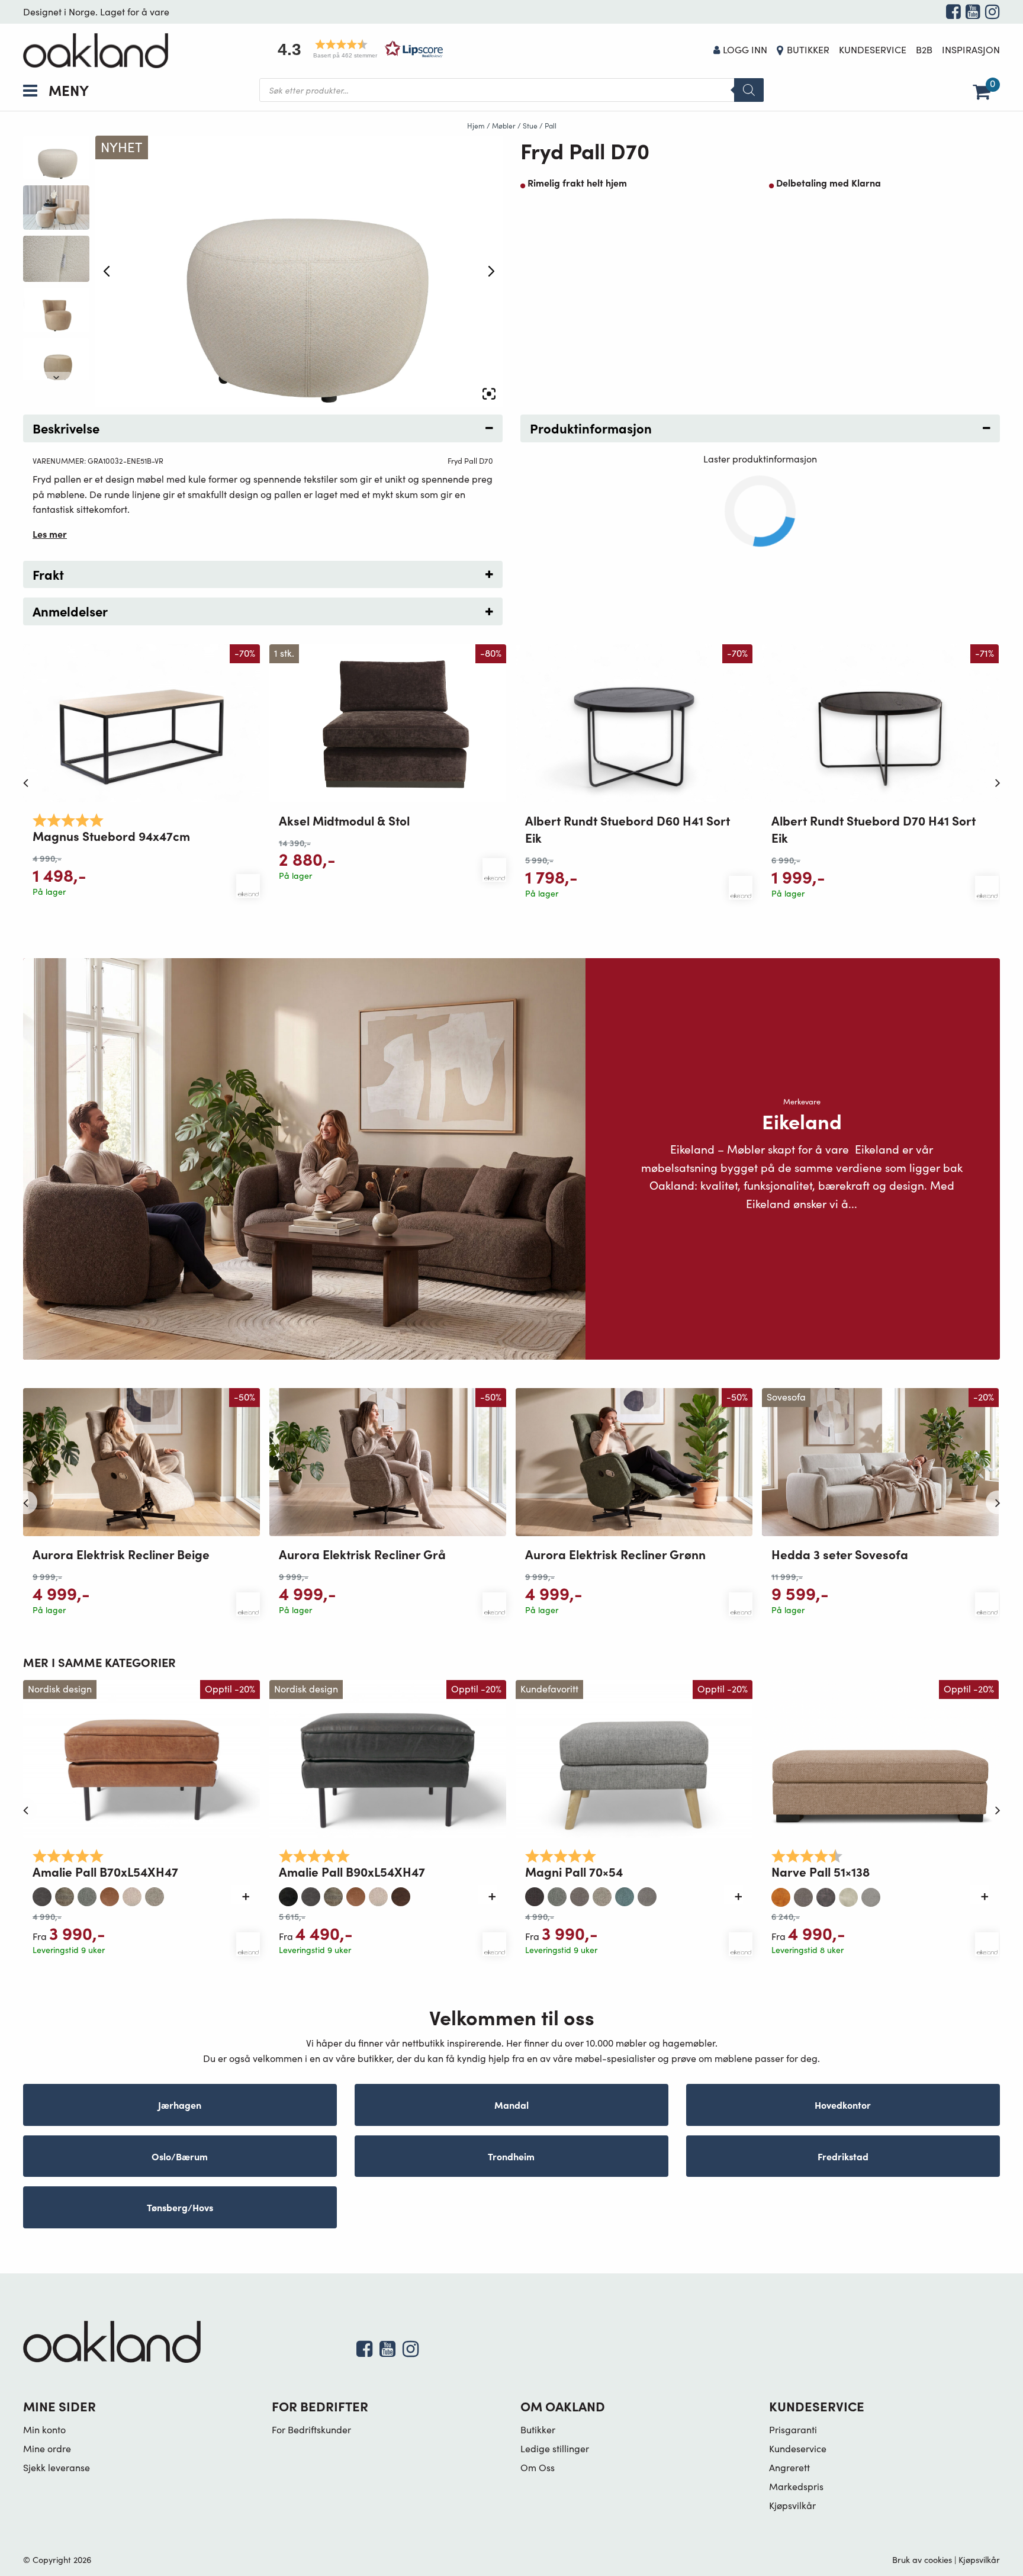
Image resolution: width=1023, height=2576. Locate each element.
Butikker (808, 49)
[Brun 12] (65, 1894)
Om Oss (538, 2467)
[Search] (749, 90)
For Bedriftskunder (311, 2429)
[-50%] (141, 1461)
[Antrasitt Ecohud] (42, 1894)
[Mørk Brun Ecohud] (401, 1894)
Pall (551, 126)
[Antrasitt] (288, 1894)
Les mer (50, 534)
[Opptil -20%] (880, 1757)
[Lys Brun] (580, 1894)
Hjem (476, 126)
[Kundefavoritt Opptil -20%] (634, 1757)
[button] (356, 49)
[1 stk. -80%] (388, 722)
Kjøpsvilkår (792, 2505)
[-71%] (880, 722)
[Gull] (781, 1894)
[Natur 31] (155, 1894)
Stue (530, 126)
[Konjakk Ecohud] (110, 1894)
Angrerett (789, 2467)
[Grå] (87, 1894)
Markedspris (796, 2486)
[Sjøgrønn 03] (625, 1894)
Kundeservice (873, 49)
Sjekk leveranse (57, 2467)
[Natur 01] (848, 1894)
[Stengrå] (647, 1894)
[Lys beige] (132, 1894)
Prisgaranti (793, 2429)
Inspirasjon (971, 49)
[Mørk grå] (826, 1894)
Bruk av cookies (922, 2559)
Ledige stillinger (555, 2448)
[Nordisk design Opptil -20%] (141, 1757)
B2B (924, 49)
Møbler (504, 126)
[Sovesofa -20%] (880, 1461)
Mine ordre (47, 2448)
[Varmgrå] (871, 1894)
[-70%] (141, 722)
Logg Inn (745, 49)
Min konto (44, 2429)
